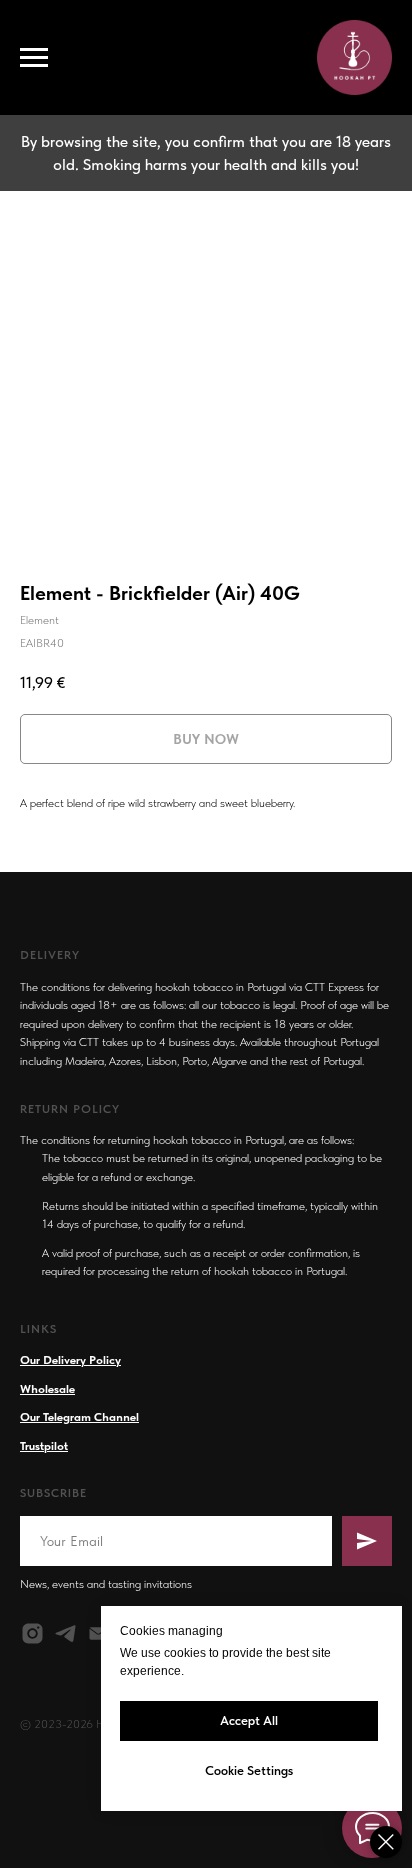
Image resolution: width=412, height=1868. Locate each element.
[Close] (386, 1842)
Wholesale (47, 1389)
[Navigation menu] (34, 58)
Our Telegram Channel (79, 1417)
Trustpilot (44, 1446)
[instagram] (32, 1633)
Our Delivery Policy (70, 1360)
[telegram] (65, 1633)
